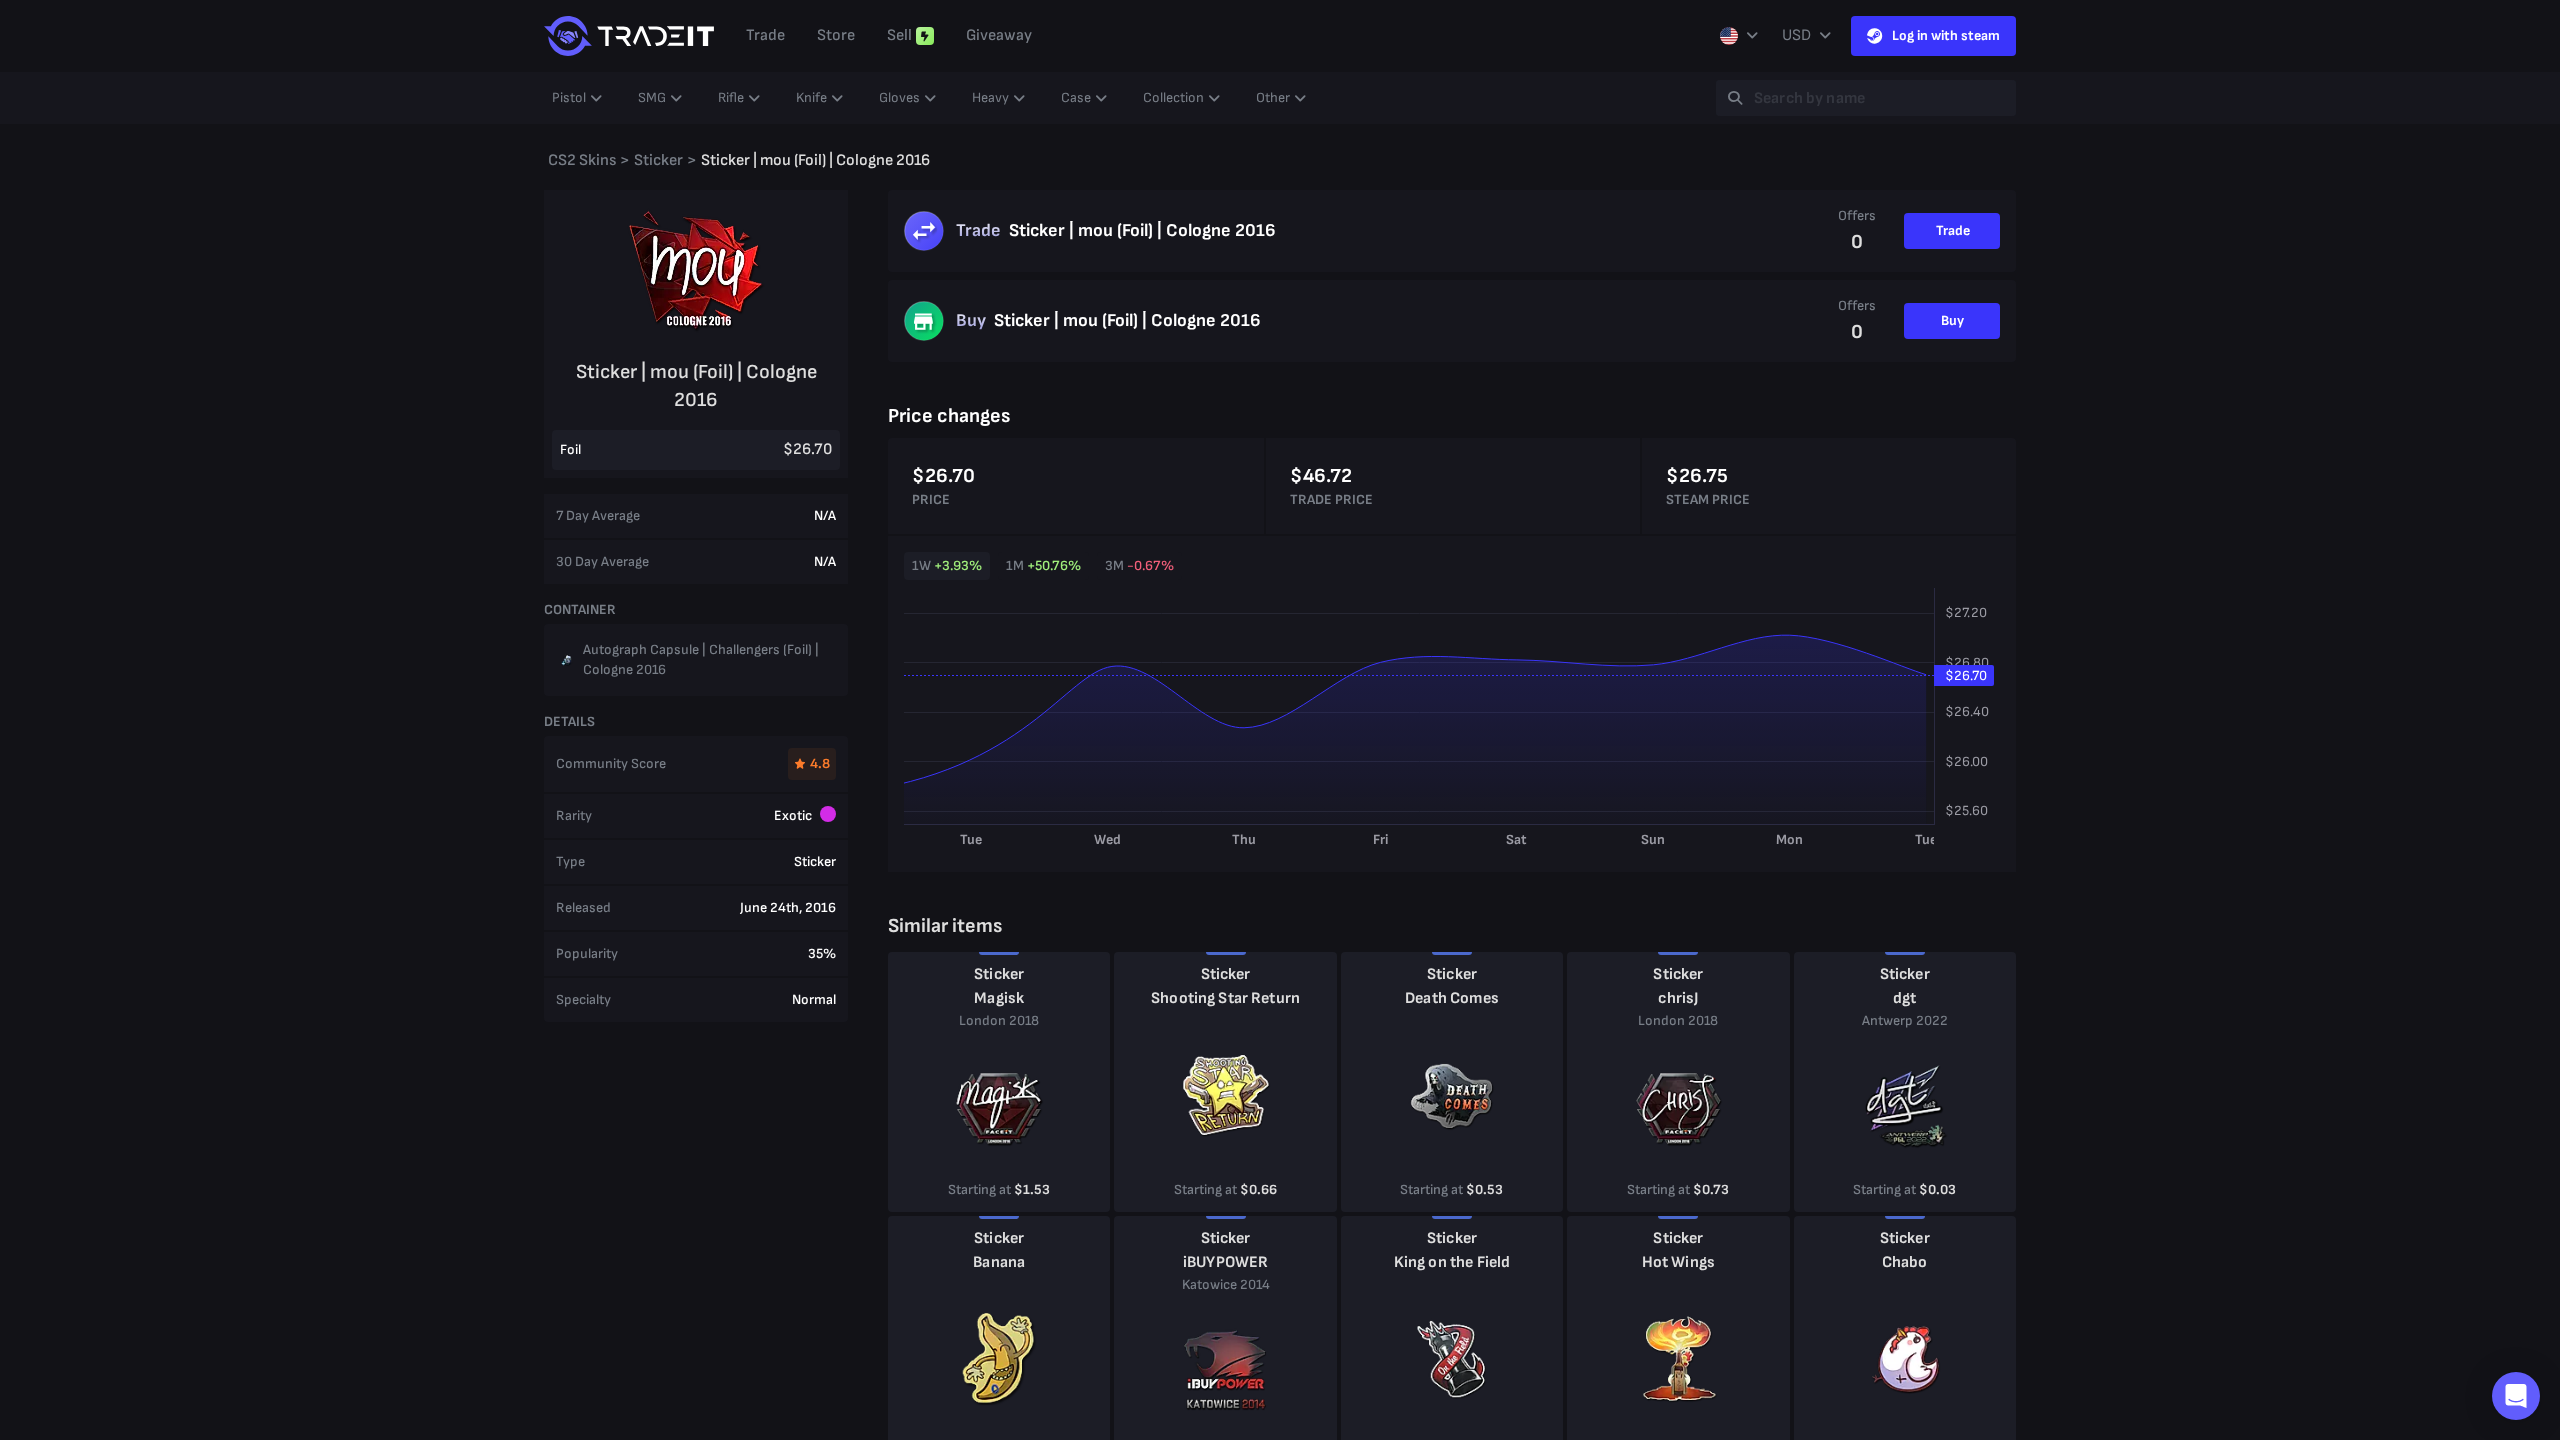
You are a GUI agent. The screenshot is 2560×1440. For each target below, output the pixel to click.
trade (765, 35)
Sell (899, 35)
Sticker (999, 974)
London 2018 (999, 1020)
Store (836, 35)
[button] (2516, 1396)
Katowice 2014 (1226, 1284)
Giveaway (999, 35)
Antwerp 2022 (1905, 1020)
